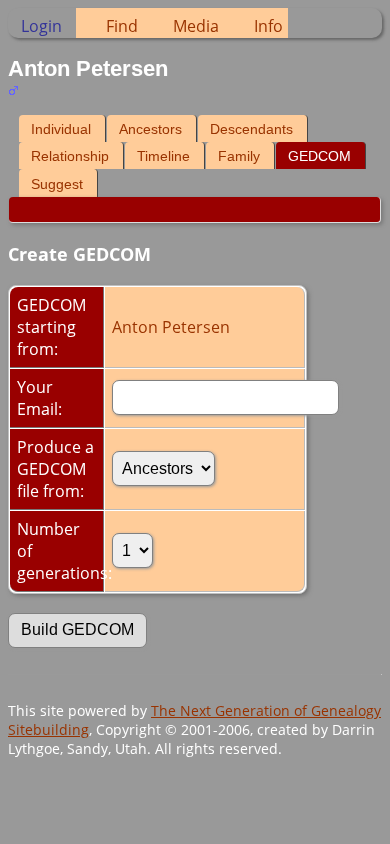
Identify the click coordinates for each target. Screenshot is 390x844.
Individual (61, 129)
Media (196, 26)
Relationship (70, 156)
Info (268, 26)
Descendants (251, 129)
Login (41, 26)
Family (239, 156)
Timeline (163, 156)
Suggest (57, 184)
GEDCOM (319, 156)
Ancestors (150, 129)
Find (122, 26)
